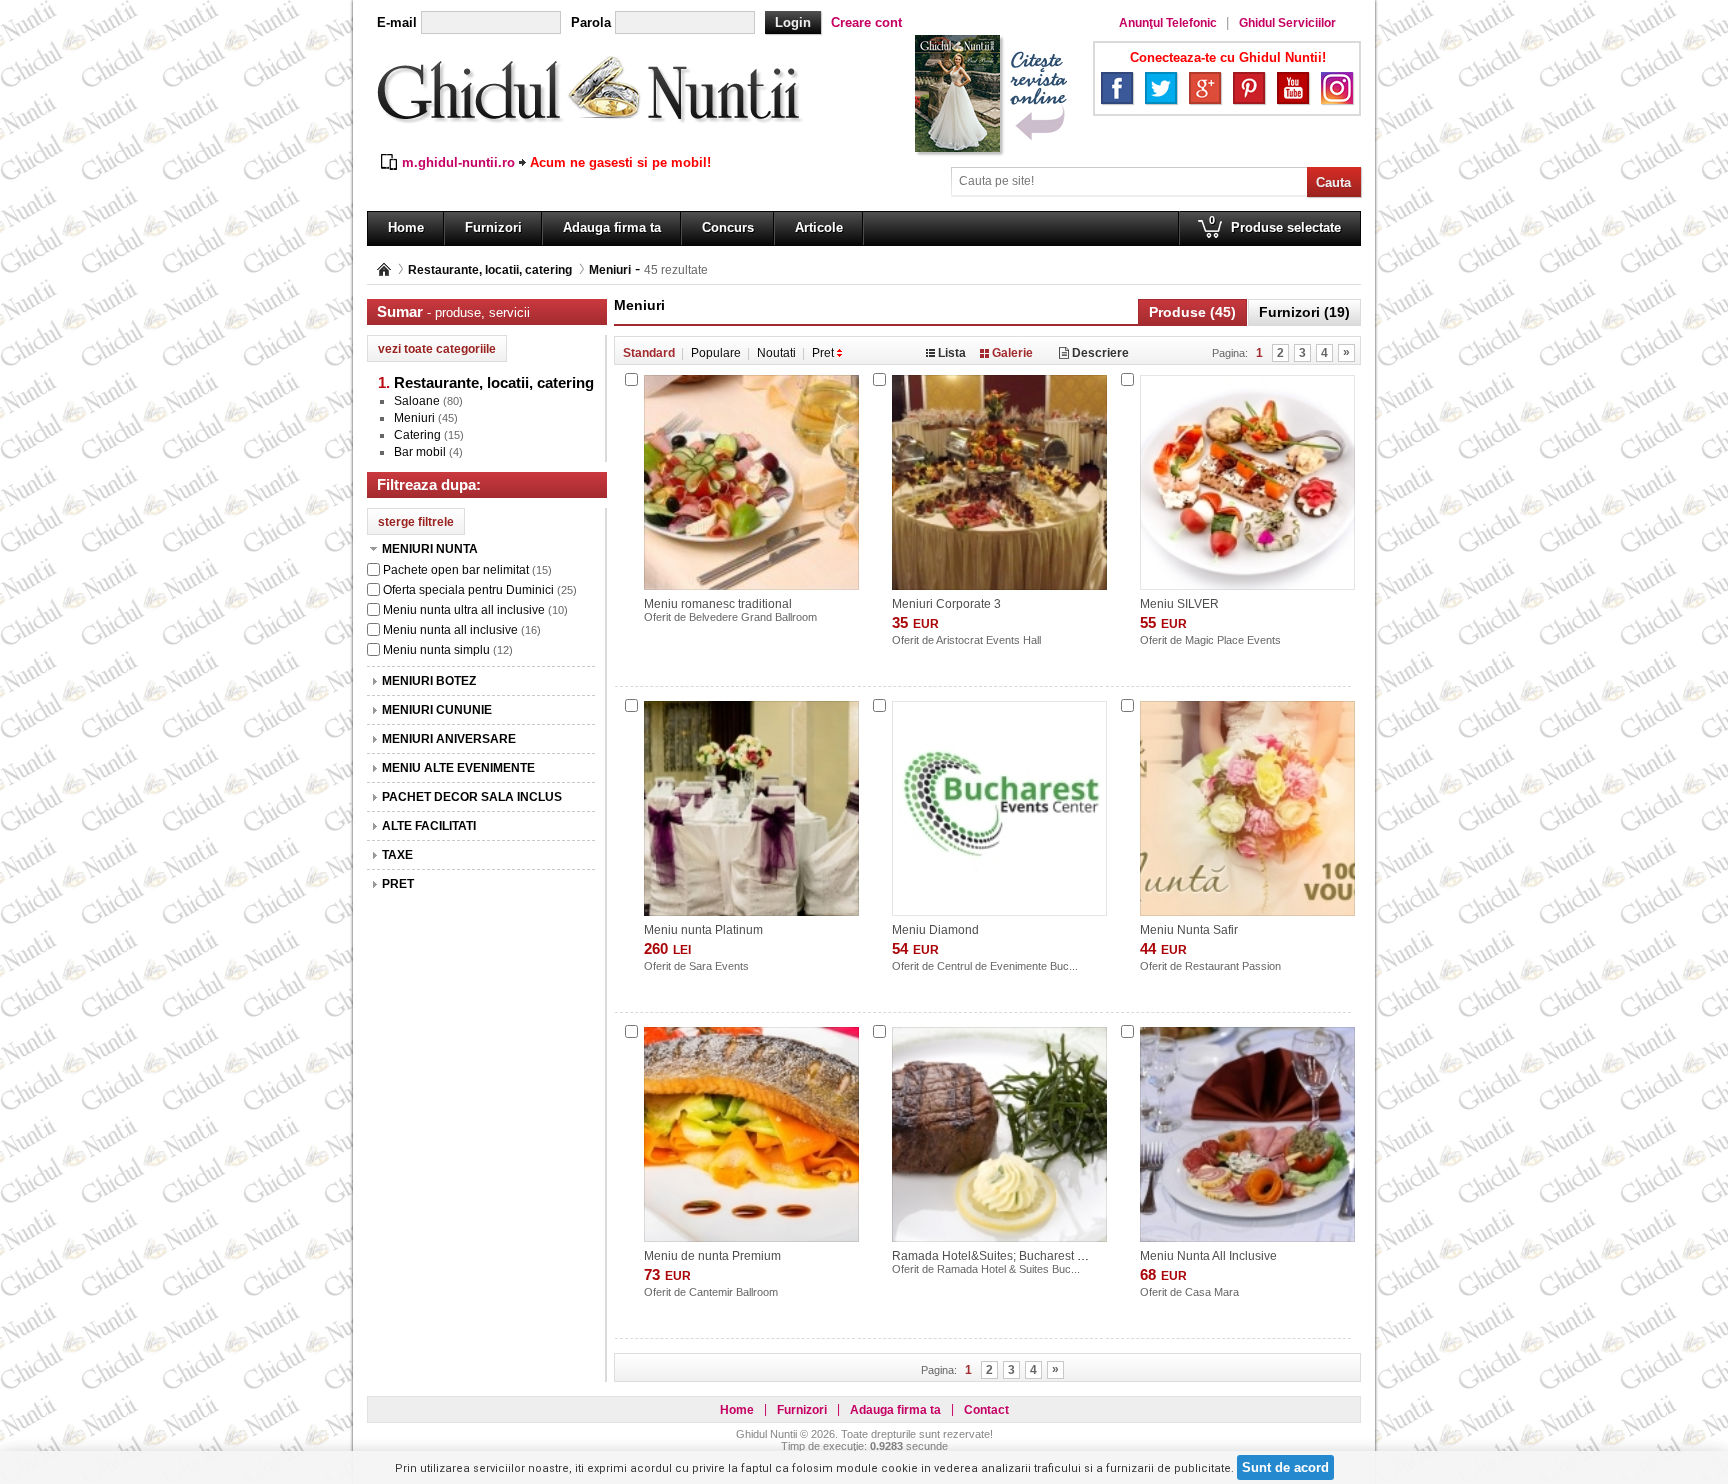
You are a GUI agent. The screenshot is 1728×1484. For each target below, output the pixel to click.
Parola (591, 22)
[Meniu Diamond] (999, 808)
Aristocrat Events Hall (988, 640)
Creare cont (866, 22)
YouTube (1293, 88)
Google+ (1205, 88)
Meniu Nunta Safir (1189, 930)
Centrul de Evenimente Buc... (1007, 966)
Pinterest (1249, 88)
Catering (417, 435)
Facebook (1117, 88)
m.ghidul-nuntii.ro (458, 162)
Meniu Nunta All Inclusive (1208, 1256)
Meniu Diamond (935, 930)
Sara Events (719, 966)
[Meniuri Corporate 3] (999, 482)
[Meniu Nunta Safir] (1247, 808)
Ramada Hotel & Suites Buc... (1008, 1269)
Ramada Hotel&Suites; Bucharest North (999, 1256)
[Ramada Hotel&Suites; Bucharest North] (999, 1134)
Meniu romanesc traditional (718, 604)
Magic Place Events (1233, 640)
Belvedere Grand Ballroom (753, 617)
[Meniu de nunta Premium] (751, 1134)
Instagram (1337, 88)
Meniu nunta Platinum (703, 930)
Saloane (417, 401)
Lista (952, 353)
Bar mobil (420, 452)
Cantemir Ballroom (733, 1292)
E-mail (397, 22)
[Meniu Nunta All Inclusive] (1247, 1134)
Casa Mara (1212, 1292)
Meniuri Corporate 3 (946, 604)
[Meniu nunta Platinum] (751, 808)
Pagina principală (384, 269)
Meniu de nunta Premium (712, 1256)
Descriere (1099, 353)
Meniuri (610, 270)
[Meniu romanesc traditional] (751, 482)
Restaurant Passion (1233, 966)
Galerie (1012, 353)
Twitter (1161, 88)
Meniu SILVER (1179, 604)
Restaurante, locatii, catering (490, 270)
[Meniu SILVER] (1247, 482)
